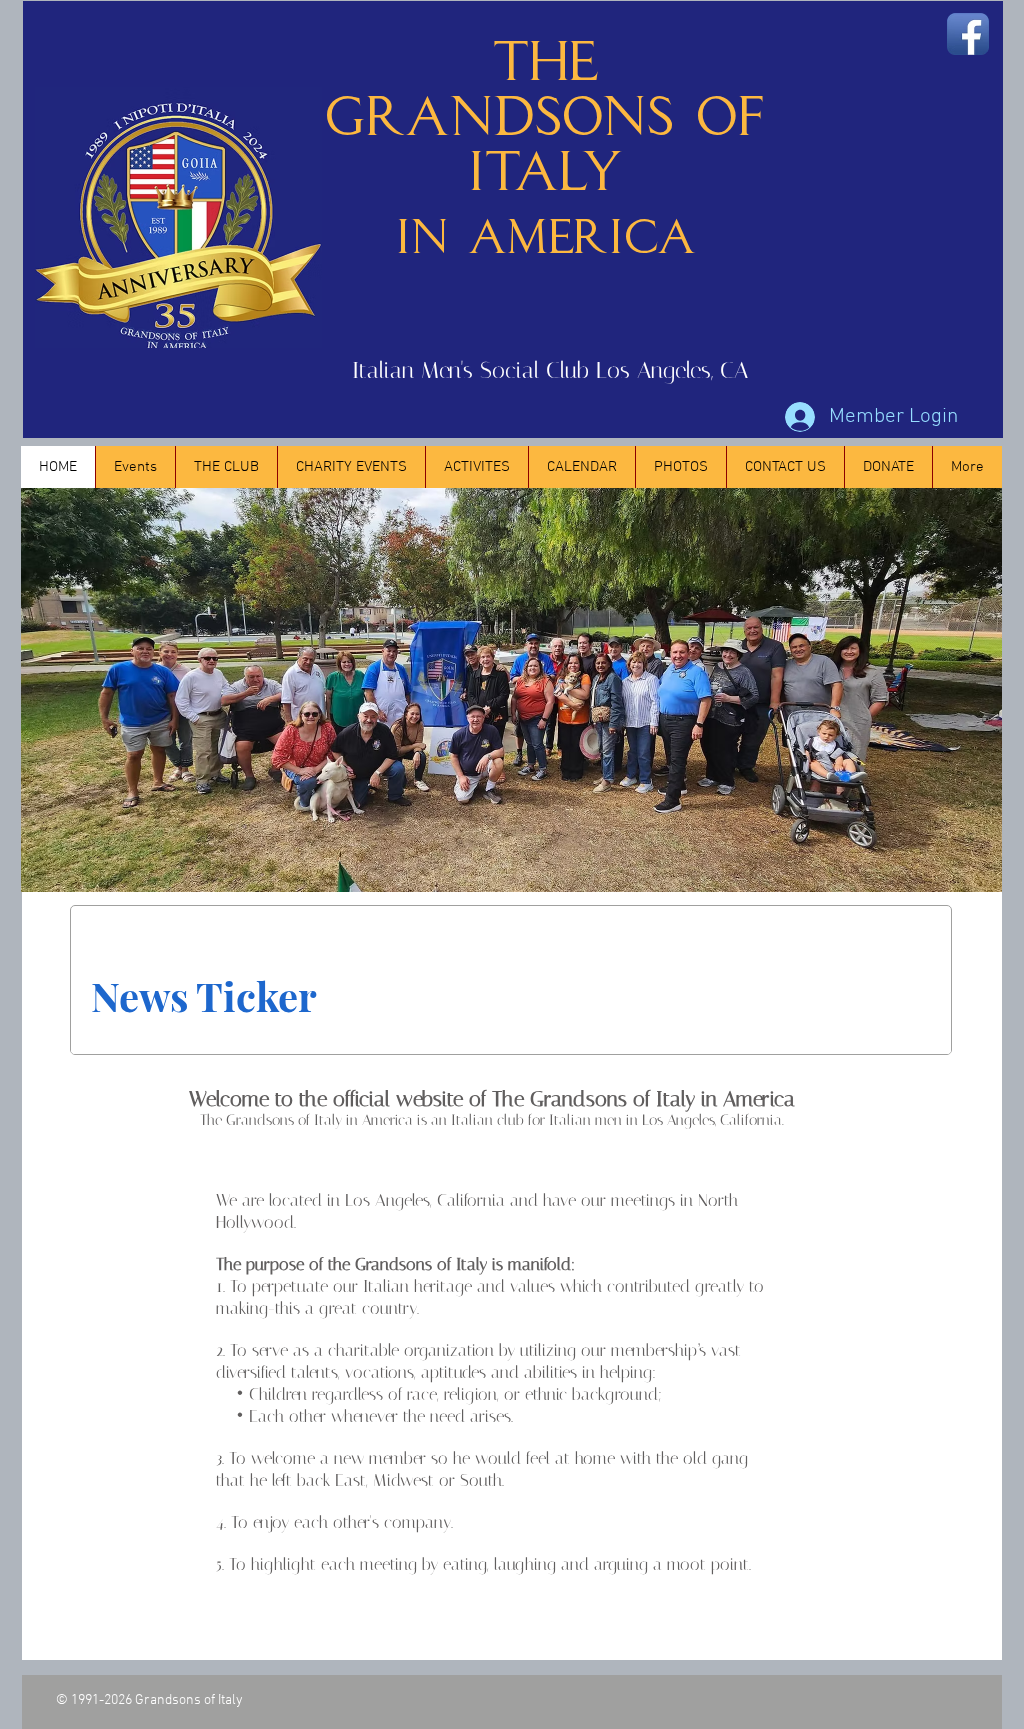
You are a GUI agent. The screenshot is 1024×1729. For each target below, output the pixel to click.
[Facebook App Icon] (968, 34)
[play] (953, 874)
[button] (135, 467)
